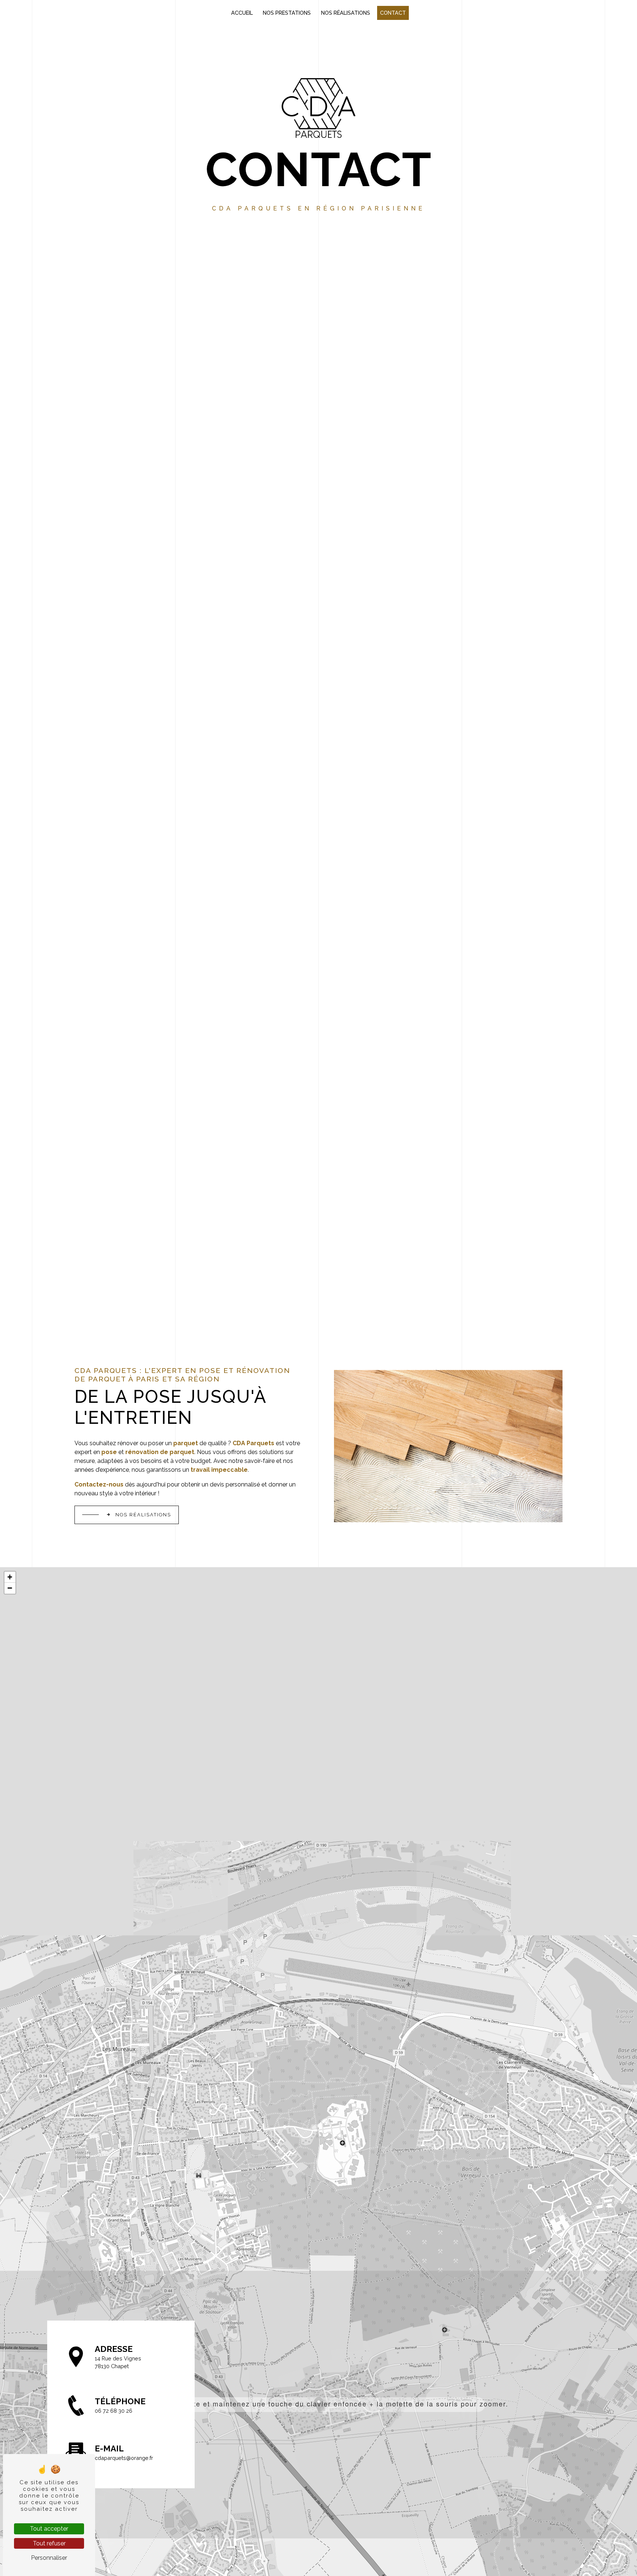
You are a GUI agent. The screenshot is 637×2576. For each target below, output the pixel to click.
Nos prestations (287, 13)
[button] (319, 2404)
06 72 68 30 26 (114, 2411)
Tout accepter (49, 2529)
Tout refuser (49, 2543)
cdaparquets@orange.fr (124, 2458)
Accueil (242, 13)
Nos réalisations (346, 13)
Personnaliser (49, 2558)
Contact (393, 13)
